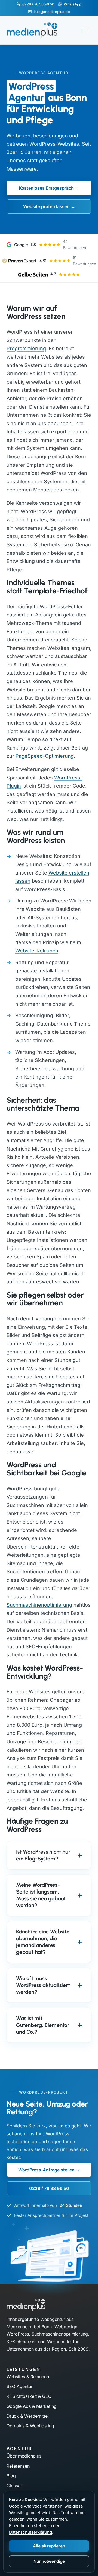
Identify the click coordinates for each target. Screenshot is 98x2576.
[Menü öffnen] (86, 30)
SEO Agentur (20, 2386)
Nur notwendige (49, 2561)
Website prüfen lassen (46, 206)
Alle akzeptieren (49, 2546)
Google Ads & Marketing (32, 2406)
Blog (11, 2476)
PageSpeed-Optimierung (45, 756)
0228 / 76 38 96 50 (38, 4)
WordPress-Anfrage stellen (46, 2170)
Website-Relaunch (37, 951)
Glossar (14, 2486)
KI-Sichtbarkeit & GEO (29, 2396)
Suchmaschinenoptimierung (39, 1605)
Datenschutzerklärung (30, 2532)
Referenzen (18, 2466)
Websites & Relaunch (28, 2377)
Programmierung (26, 348)
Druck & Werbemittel (28, 2416)
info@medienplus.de (52, 12)
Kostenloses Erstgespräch (46, 188)
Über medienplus (24, 2456)
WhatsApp (73, 4)
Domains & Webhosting (30, 2426)
